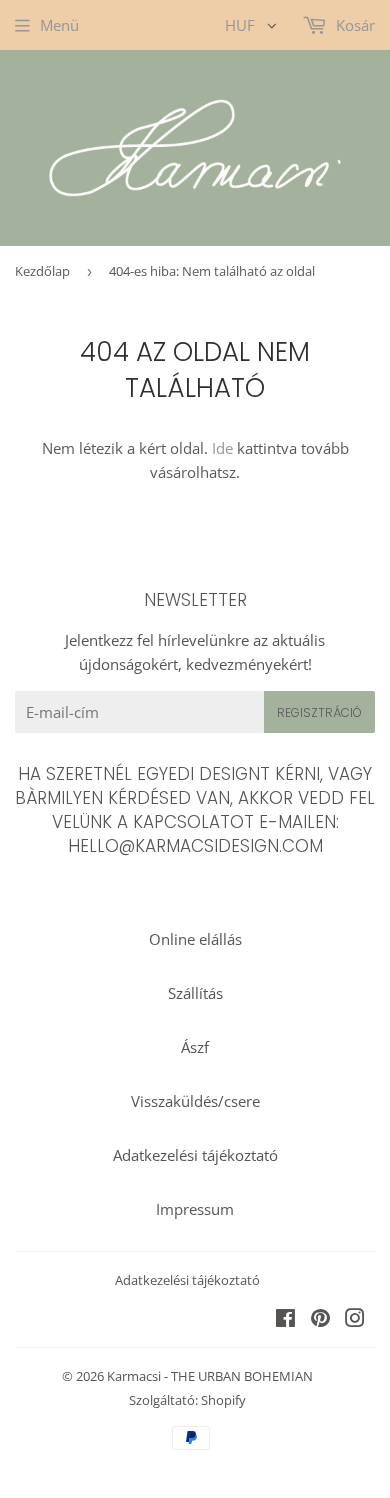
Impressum (195, 1209)
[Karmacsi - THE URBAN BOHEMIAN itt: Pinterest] (320, 1320)
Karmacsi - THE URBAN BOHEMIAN (210, 1376)
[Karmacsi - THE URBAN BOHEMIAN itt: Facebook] (285, 1320)
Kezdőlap (42, 271)
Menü (59, 25)
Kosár (353, 25)
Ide (222, 448)
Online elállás (195, 939)
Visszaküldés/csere (195, 1101)
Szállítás (195, 993)
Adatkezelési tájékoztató (195, 1155)
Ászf (195, 1047)
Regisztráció (319, 712)
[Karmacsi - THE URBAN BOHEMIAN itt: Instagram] (355, 1320)
